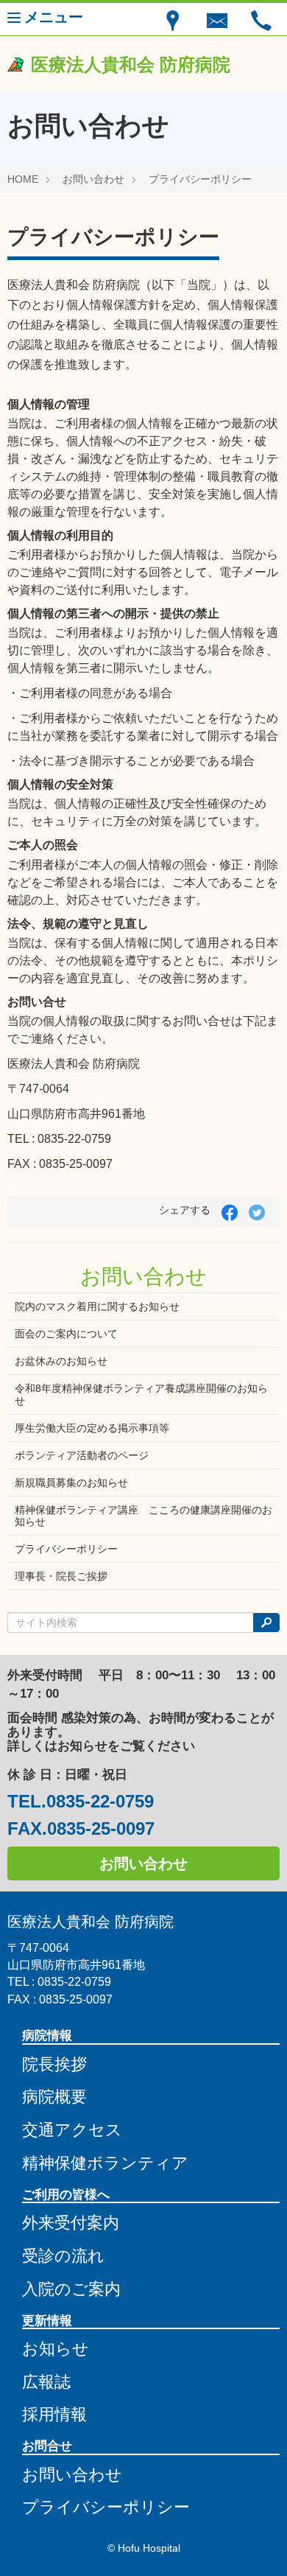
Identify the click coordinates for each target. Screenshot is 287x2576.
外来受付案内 (71, 2223)
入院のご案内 (71, 2289)
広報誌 (46, 2382)
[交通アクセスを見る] (173, 19)
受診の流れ (63, 2256)
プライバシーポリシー (200, 179)
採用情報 (54, 2414)
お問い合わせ (93, 179)
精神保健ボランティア (105, 2163)
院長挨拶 (54, 2064)
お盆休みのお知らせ (61, 1361)
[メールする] (217, 19)
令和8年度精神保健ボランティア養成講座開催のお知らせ (141, 1394)
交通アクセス (72, 2130)
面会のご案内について (66, 1334)
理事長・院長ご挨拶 (61, 1576)
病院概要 (54, 2097)
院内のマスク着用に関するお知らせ (97, 1306)
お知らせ (56, 2349)
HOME (23, 179)
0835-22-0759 (100, 1802)
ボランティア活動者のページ (82, 1455)
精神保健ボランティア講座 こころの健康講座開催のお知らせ (143, 1516)
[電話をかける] (261, 19)
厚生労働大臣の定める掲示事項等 (92, 1428)
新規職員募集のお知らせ (71, 1483)
